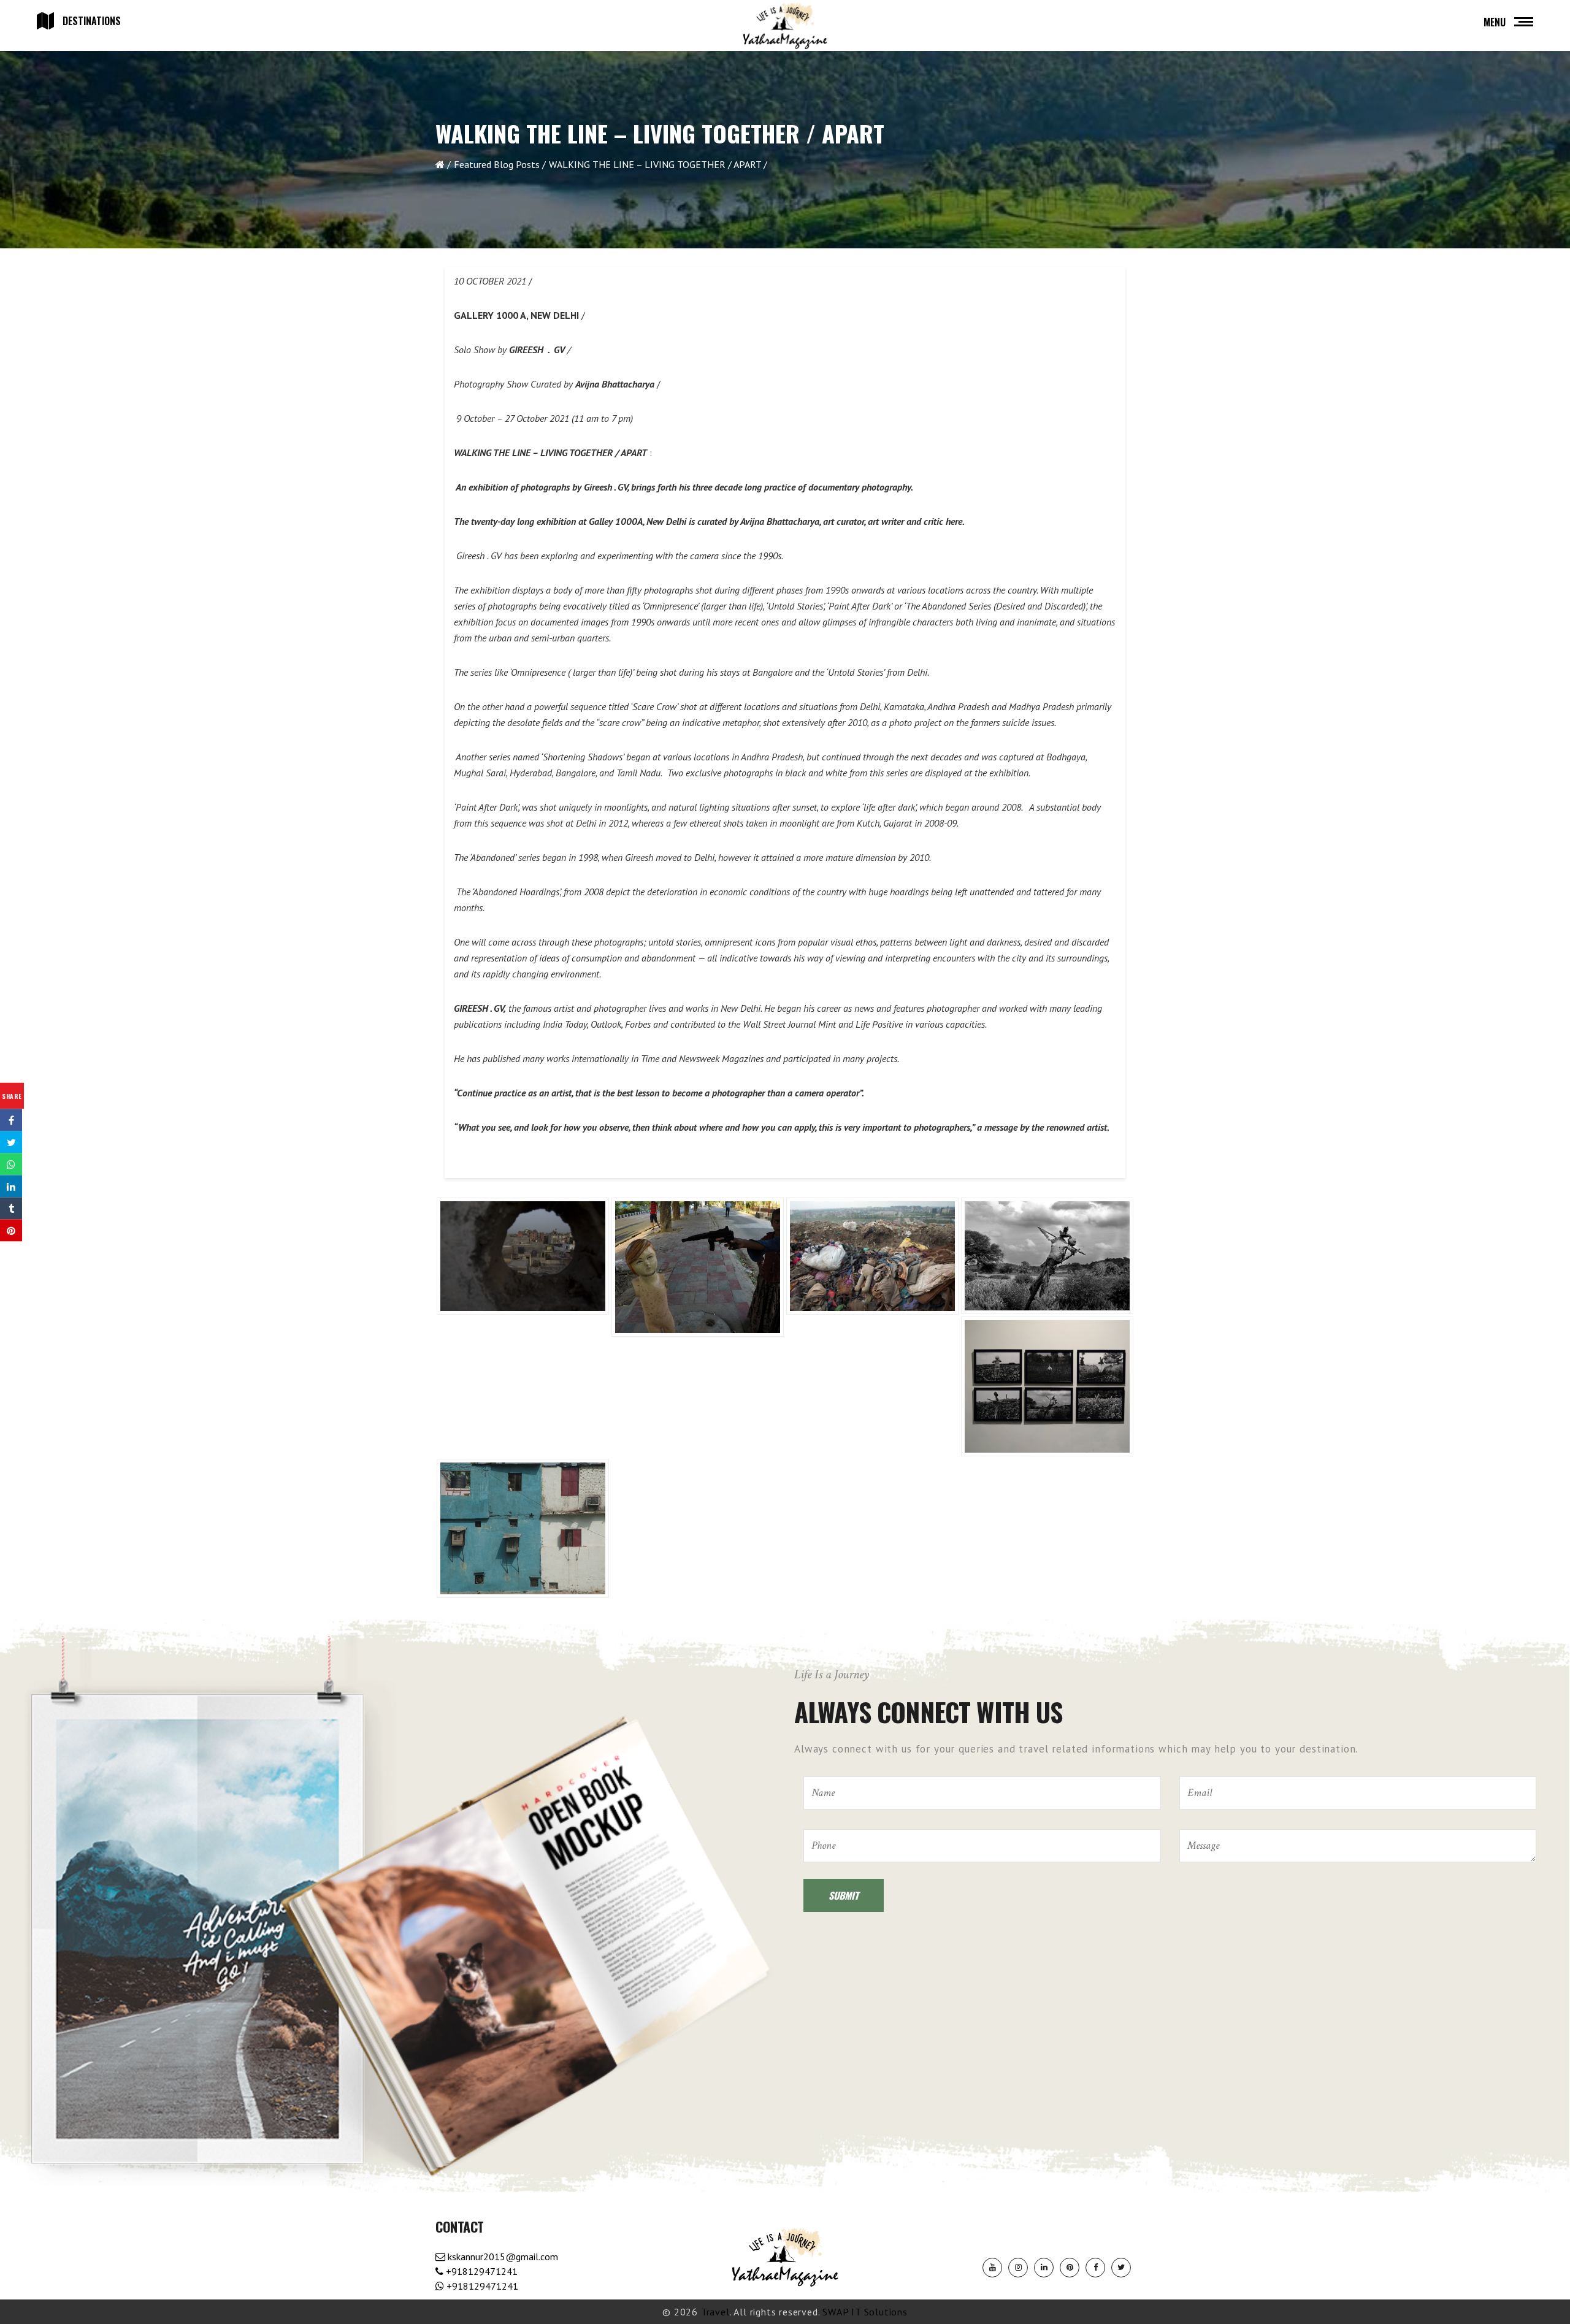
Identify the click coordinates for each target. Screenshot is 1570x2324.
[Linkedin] (1044, 2268)
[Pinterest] (1070, 2268)
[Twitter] (1121, 2268)
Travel (715, 2312)
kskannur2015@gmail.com (502, 2257)
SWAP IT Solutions (865, 2312)
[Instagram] (1018, 2268)
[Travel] (785, 26)
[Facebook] (1095, 2268)
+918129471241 (481, 2271)
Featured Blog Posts (497, 164)
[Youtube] (992, 2268)
